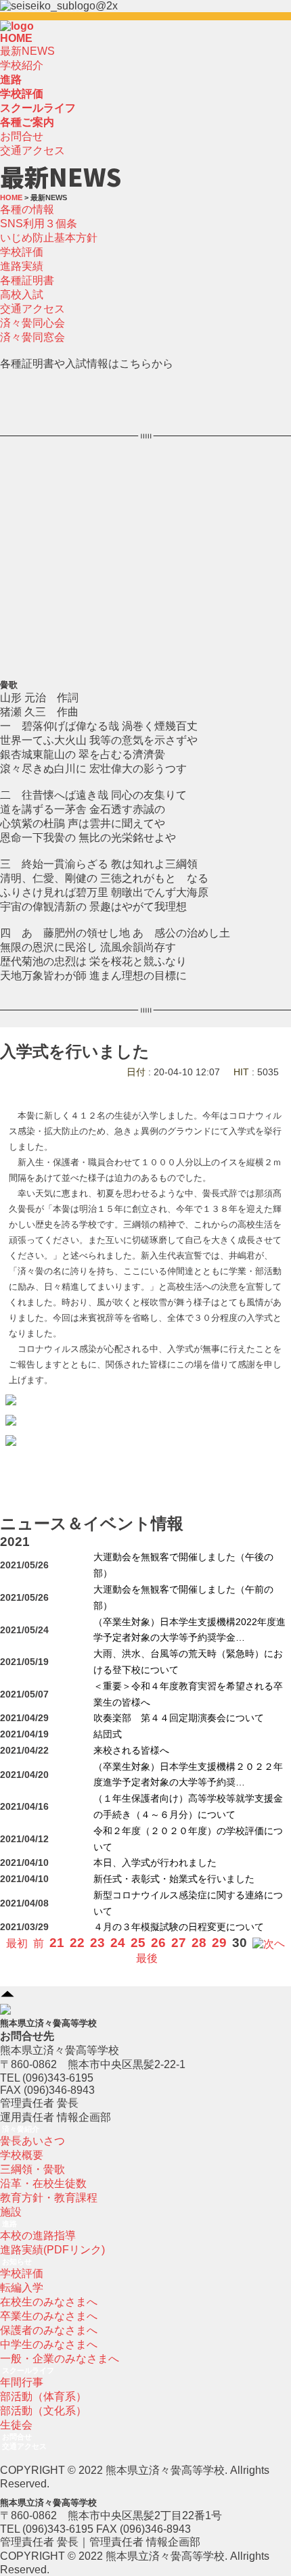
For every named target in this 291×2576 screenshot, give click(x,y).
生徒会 (16, 2425)
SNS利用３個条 (39, 224)
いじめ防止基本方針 (49, 238)
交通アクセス (32, 150)
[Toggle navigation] (38, 30)
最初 (17, 1943)
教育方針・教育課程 (49, 2198)
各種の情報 (27, 209)
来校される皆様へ (131, 1751)
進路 (9, 2224)
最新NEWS (27, 51)
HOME (16, 38)
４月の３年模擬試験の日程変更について (179, 1927)
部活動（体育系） (43, 2396)
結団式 (108, 1734)
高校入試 (22, 295)
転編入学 (22, 2288)
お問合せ (22, 136)
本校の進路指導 (38, 2235)
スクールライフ (28, 2370)
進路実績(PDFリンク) (52, 2250)
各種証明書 (27, 280)
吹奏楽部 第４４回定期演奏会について (179, 1718)
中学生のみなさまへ (49, 2344)
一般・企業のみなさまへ (60, 2359)
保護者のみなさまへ (49, 2330)
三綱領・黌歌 (32, 2169)
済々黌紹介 (21, 2129)
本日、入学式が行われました (155, 1863)
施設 (11, 2212)
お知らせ (17, 2262)
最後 (147, 1958)
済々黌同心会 (32, 323)
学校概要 (22, 2155)
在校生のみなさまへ (49, 2302)
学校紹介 (22, 65)
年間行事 (22, 2382)
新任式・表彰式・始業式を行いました (174, 1879)
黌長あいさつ (32, 2141)
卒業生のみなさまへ (49, 2316)
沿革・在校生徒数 (43, 2183)
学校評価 (22, 252)
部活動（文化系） (43, 2411)
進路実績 (22, 266)
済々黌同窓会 (32, 337)
